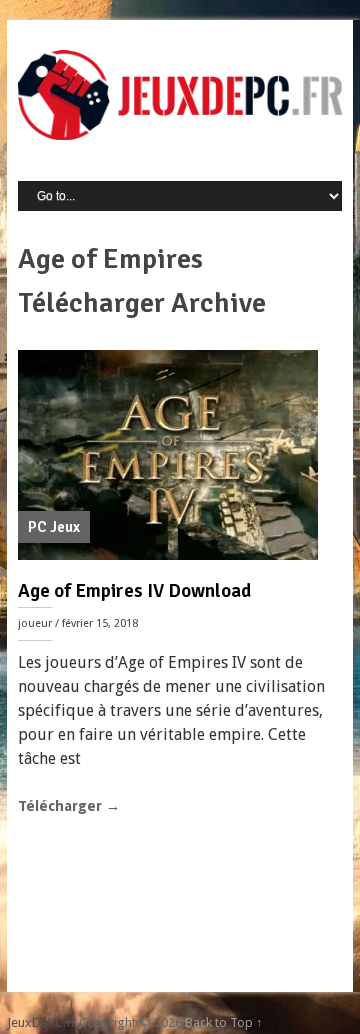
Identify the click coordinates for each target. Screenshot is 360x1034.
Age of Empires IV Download (134, 591)
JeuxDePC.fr (41, 1022)
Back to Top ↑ (224, 1022)
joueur (35, 623)
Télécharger (69, 806)
